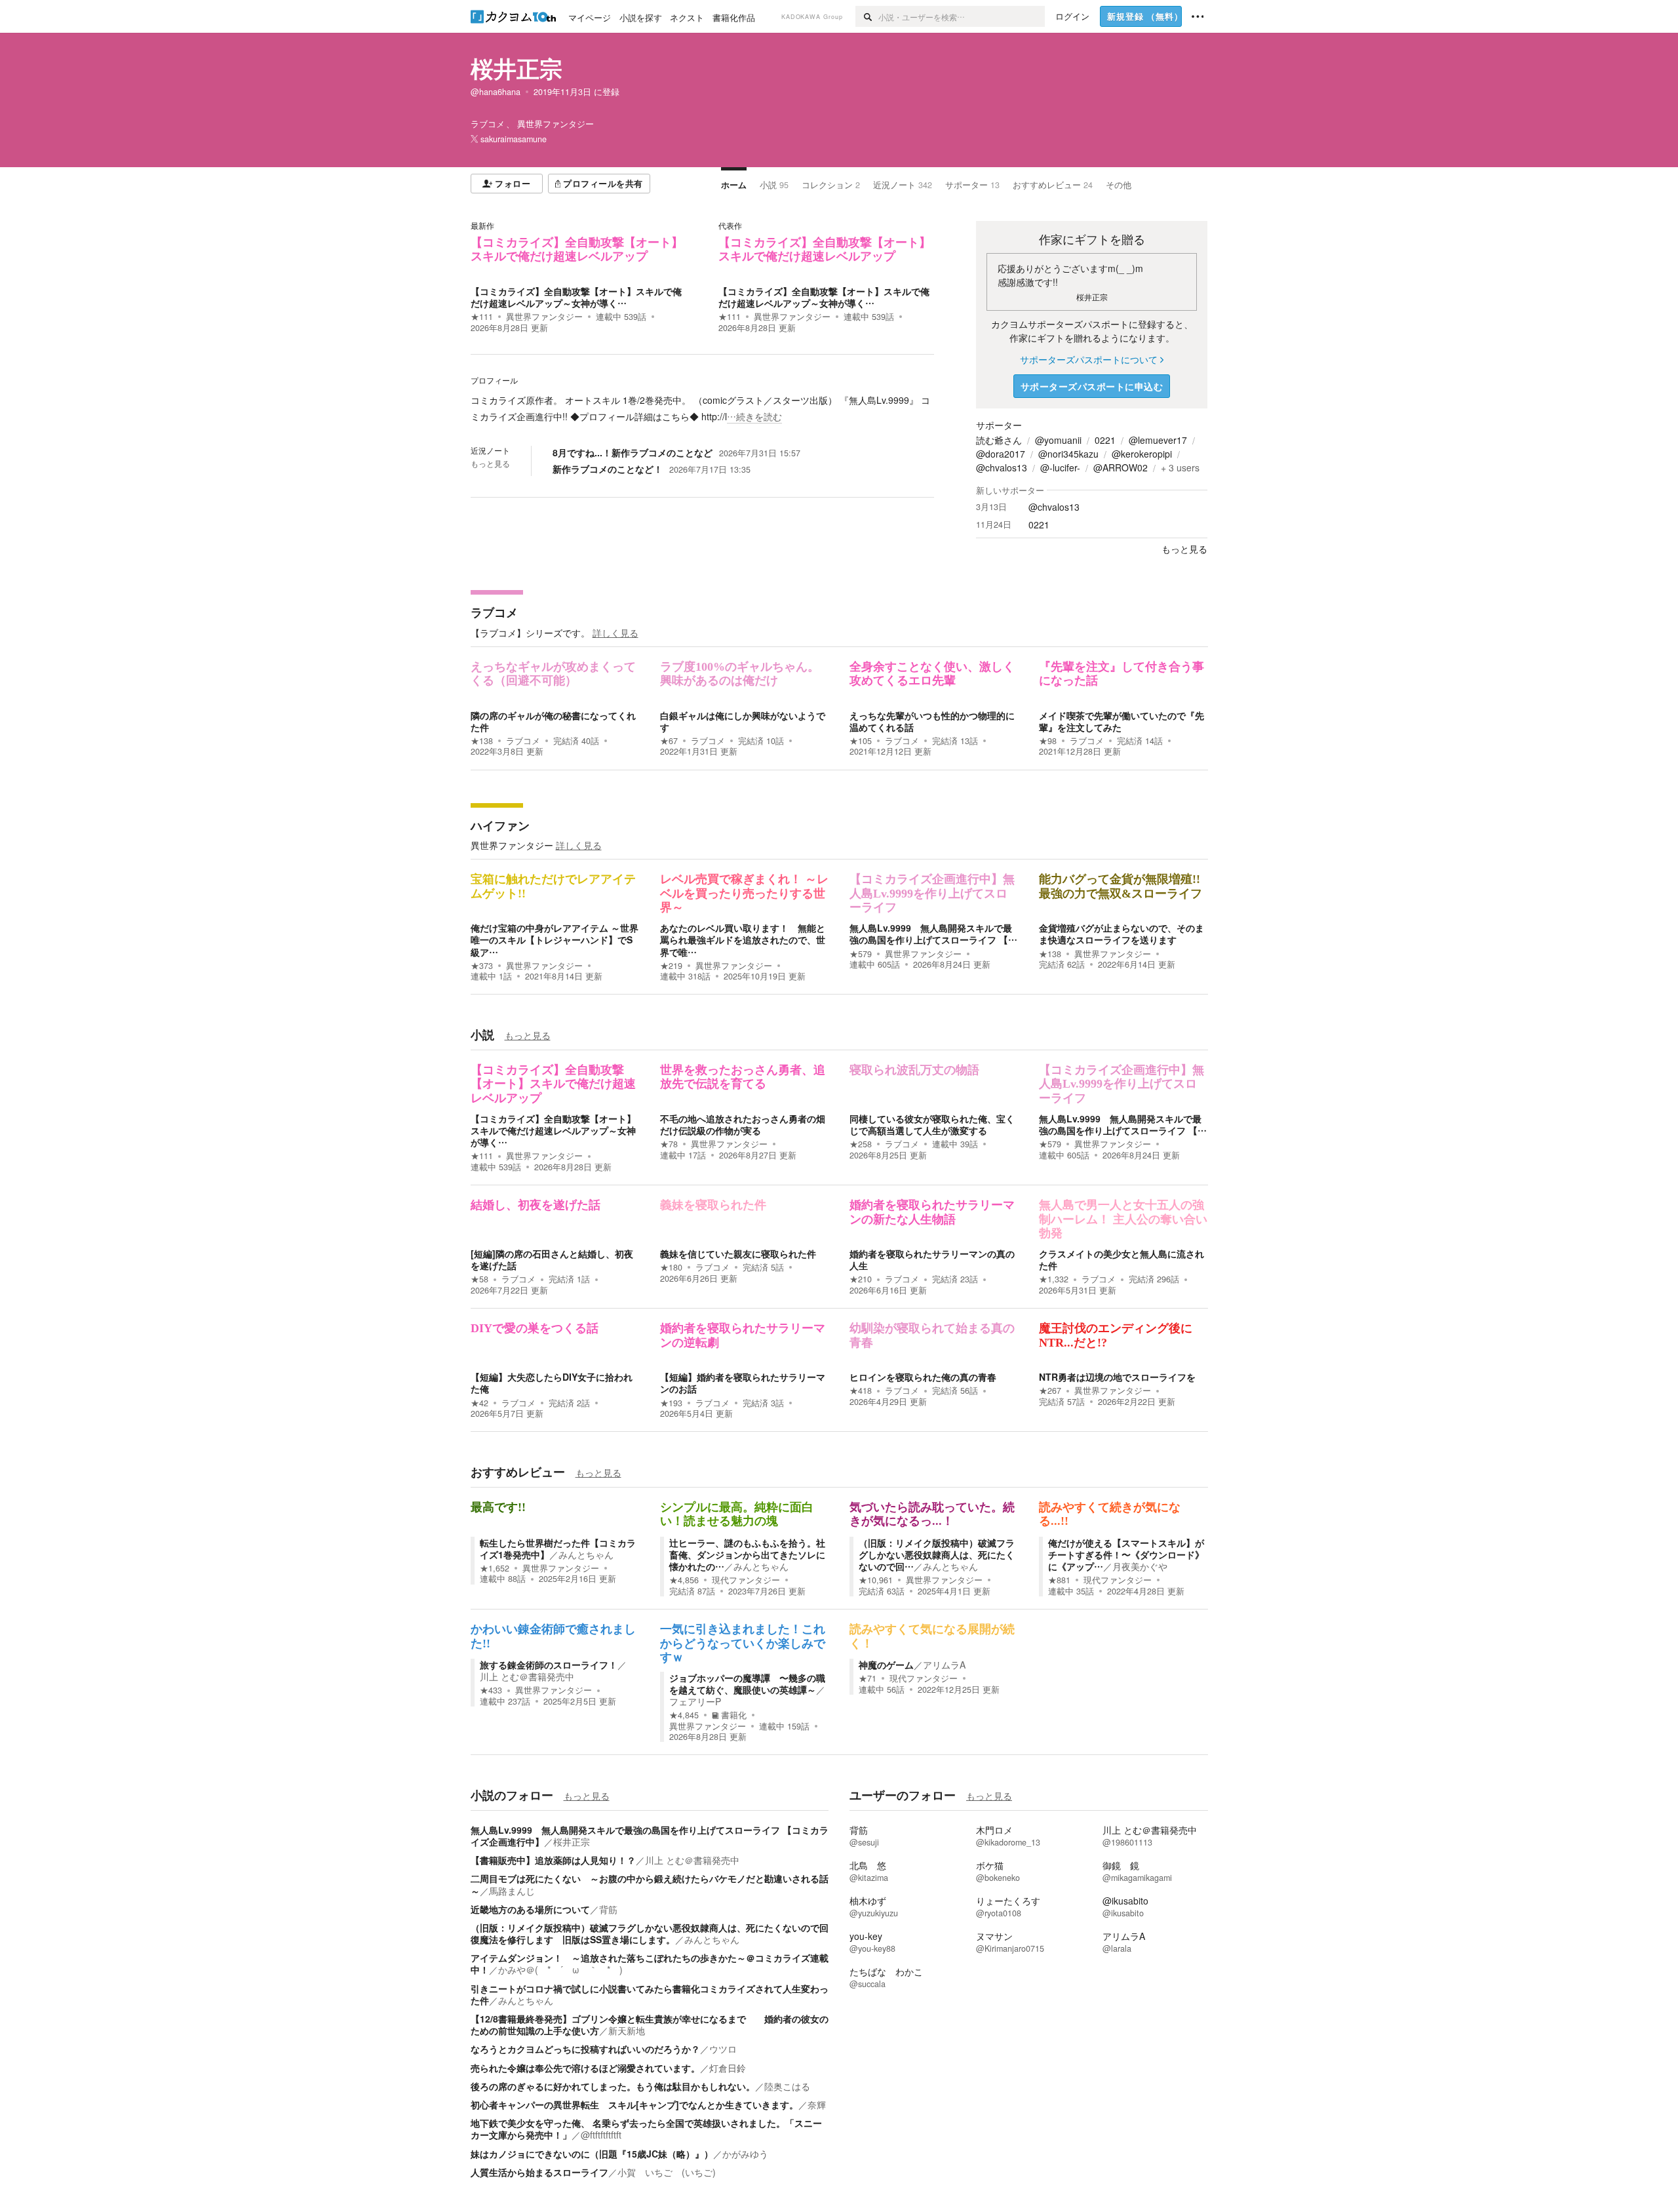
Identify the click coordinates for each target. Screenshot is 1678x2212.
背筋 (608, 1909)
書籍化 (734, 1715)
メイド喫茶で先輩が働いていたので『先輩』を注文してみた (1122, 721)
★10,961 (876, 1580)
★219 (671, 966)
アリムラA (944, 1665)
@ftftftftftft (601, 2135)
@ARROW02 (1121, 467)
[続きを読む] (702, 408)
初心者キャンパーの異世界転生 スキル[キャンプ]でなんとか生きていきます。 (634, 2104)
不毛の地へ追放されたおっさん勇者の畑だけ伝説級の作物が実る (743, 1124)
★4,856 (684, 1580)
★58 (479, 1279)
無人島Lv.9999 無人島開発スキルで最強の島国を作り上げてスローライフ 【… (933, 934)
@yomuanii (1058, 440)
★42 (479, 1403)
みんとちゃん (586, 1554)
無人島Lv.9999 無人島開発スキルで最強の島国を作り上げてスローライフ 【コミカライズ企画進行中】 (650, 1836)
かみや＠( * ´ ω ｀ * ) (560, 1969)
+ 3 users (1180, 467)
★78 (669, 1144)
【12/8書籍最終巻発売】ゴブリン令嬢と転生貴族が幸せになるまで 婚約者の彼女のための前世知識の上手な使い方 (650, 2024)
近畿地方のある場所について (530, 1909)
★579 (861, 954)
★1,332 (1054, 1279)
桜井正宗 (517, 68)
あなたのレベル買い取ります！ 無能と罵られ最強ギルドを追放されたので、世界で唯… (743, 939)
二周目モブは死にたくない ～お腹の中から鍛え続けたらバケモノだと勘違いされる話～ (650, 1884)
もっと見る (490, 464)
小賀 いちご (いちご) (667, 2172)
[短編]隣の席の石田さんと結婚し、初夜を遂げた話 (552, 1259)
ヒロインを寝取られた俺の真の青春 (923, 1377)
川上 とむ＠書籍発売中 (527, 1676)
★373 (482, 966)
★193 (671, 1403)
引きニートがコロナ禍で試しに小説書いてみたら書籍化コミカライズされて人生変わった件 (650, 1994)
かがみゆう (745, 2154)
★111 (482, 317)
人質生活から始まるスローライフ (539, 2172)
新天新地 (627, 2030)
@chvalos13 (1002, 467)
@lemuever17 (1158, 440)
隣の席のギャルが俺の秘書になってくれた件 (553, 721)
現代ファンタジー (746, 1580)
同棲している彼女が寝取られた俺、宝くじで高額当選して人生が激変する (932, 1124)
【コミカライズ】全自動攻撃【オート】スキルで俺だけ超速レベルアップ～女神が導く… (576, 297)
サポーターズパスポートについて (1089, 359)
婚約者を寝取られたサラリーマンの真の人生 (932, 1259)
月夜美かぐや (1140, 1566)
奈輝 (817, 2104)
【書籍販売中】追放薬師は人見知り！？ (553, 1860)
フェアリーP (695, 1701)
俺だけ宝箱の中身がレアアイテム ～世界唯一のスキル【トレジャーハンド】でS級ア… (555, 939)
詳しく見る (615, 633)
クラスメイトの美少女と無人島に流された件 (1122, 1259)
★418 (861, 1391)
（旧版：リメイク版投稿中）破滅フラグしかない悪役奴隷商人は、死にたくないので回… (937, 1554)
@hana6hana (496, 92)
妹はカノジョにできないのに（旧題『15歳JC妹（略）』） (592, 2154)
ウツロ (723, 2049)
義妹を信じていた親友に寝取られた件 (738, 1254)
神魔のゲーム (886, 1665)
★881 (1059, 1580)
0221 (1105, 440)
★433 (491, 1690)
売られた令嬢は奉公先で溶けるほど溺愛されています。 (585, 2068)
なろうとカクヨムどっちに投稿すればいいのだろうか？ (585, 2049)
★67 (669, 741)
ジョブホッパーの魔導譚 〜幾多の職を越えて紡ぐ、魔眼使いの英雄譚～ (747, 1684)
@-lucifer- (1060, 467)
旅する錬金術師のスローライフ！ (549, 1665)
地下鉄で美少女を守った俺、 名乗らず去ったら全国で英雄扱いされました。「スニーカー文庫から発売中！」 (646, 2129)
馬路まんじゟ (517, 1891)
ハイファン (500, 825)
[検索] (867, 16)
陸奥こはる (787, 2086)
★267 (1050, 1391)
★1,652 (495, 1568)
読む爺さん (999, 440)
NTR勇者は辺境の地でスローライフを (1117, 1377)
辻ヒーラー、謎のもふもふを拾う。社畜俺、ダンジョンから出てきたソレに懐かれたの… (747, 1554)
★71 (868, 1678)
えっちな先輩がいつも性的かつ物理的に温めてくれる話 (932, 721)
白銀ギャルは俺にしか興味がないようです (743, 721)
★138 (482, 741)
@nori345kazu (1068, 454)
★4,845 (684, 1715)
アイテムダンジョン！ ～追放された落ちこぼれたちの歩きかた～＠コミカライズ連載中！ (650, 1964)
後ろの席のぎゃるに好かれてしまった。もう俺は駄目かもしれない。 (613, 2086)
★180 (671, 1267)
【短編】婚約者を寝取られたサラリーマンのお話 (743, 1383)
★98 (1048, 741)
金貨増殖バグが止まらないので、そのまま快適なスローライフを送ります (1122, 934)
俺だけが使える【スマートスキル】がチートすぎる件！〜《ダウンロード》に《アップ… (1126, 1554)
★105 (861, 741)
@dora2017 (1001, 454)
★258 (861, 1144)
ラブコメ (494, 612)
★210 (861, 1279)
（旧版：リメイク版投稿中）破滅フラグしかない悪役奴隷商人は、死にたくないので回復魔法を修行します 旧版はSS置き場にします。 (650, 1933)
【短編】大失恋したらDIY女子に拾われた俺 (552, 1383)
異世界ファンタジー (544, 317)
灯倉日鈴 (728, 2068)
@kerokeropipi (1142, 454)
